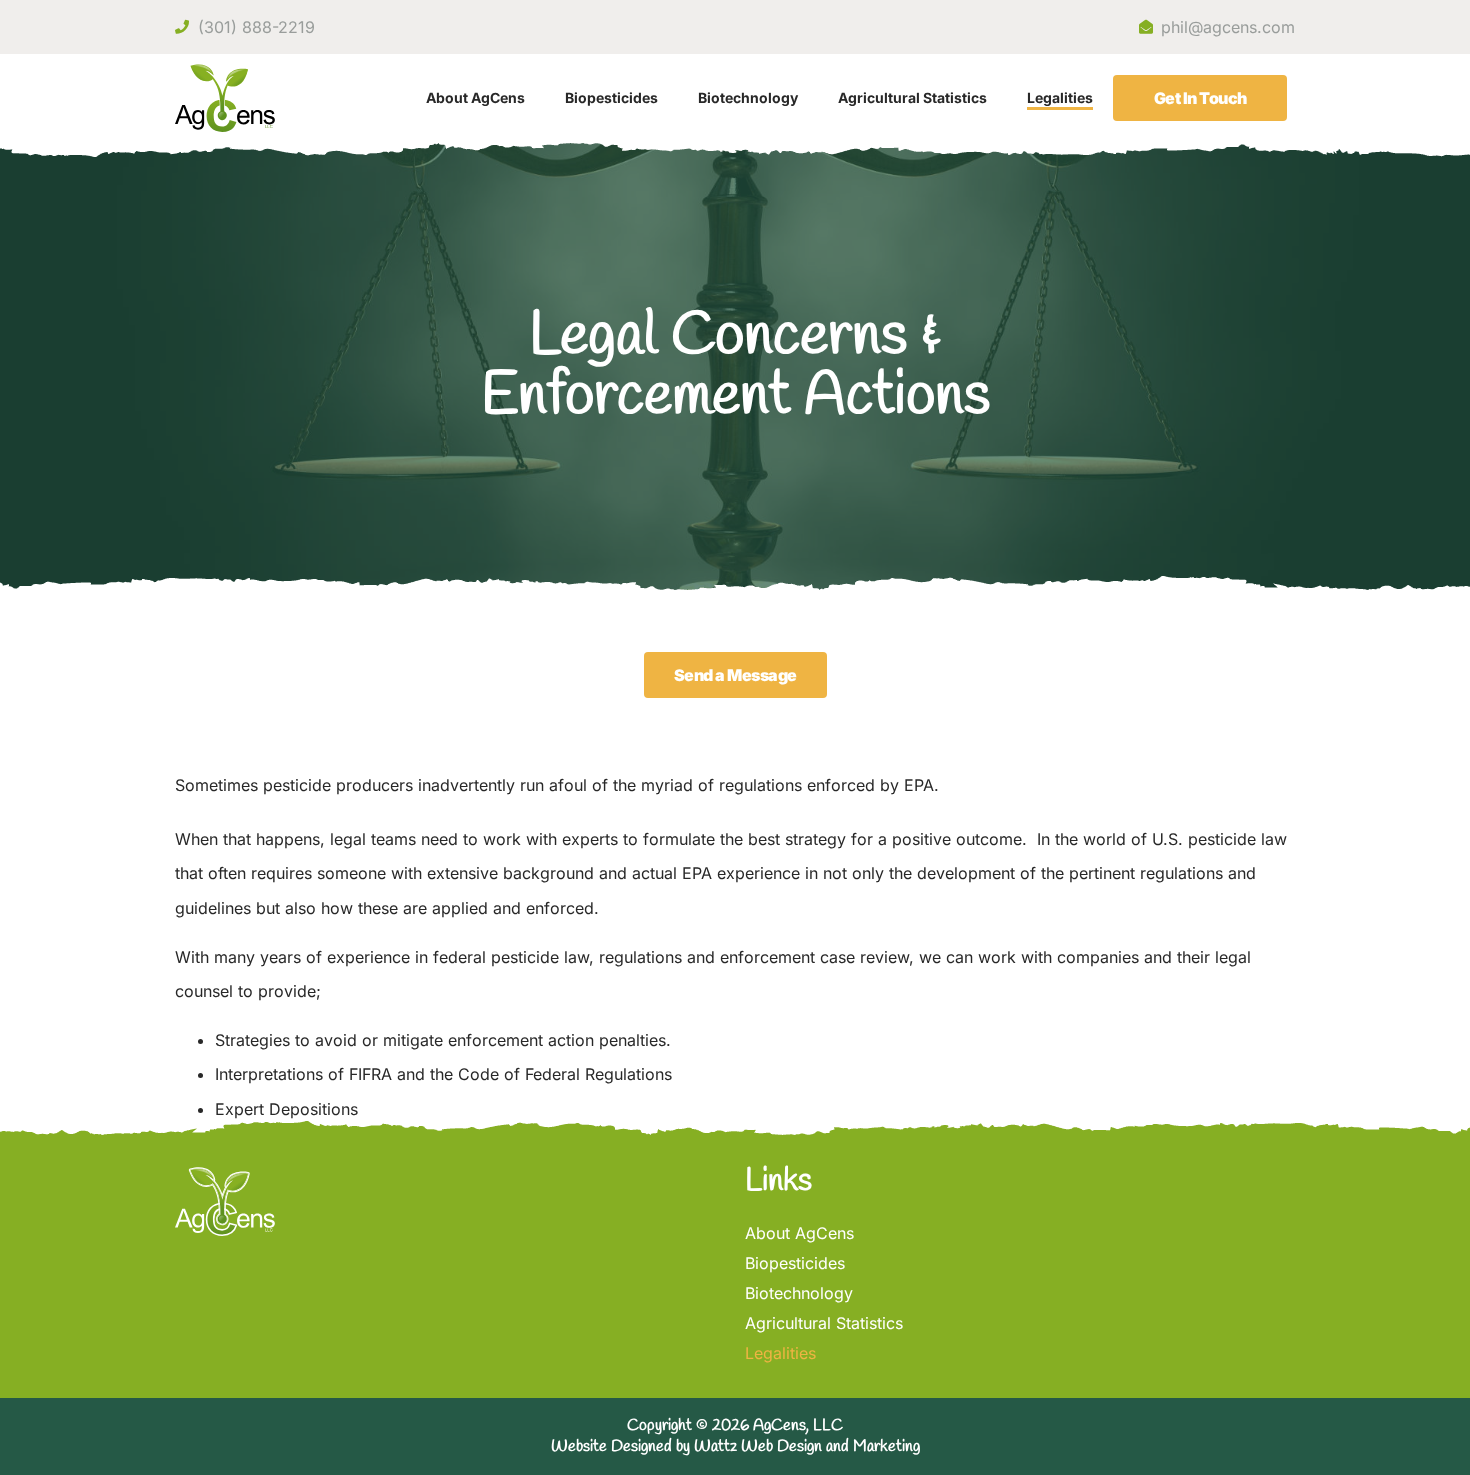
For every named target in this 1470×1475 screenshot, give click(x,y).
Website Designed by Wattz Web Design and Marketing (735, 1446)
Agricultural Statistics (912, 97)
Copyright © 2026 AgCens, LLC (735, 1425)
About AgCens (475, 97)
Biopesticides (611, 97)
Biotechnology (748, 97)
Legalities (1060, 97)
